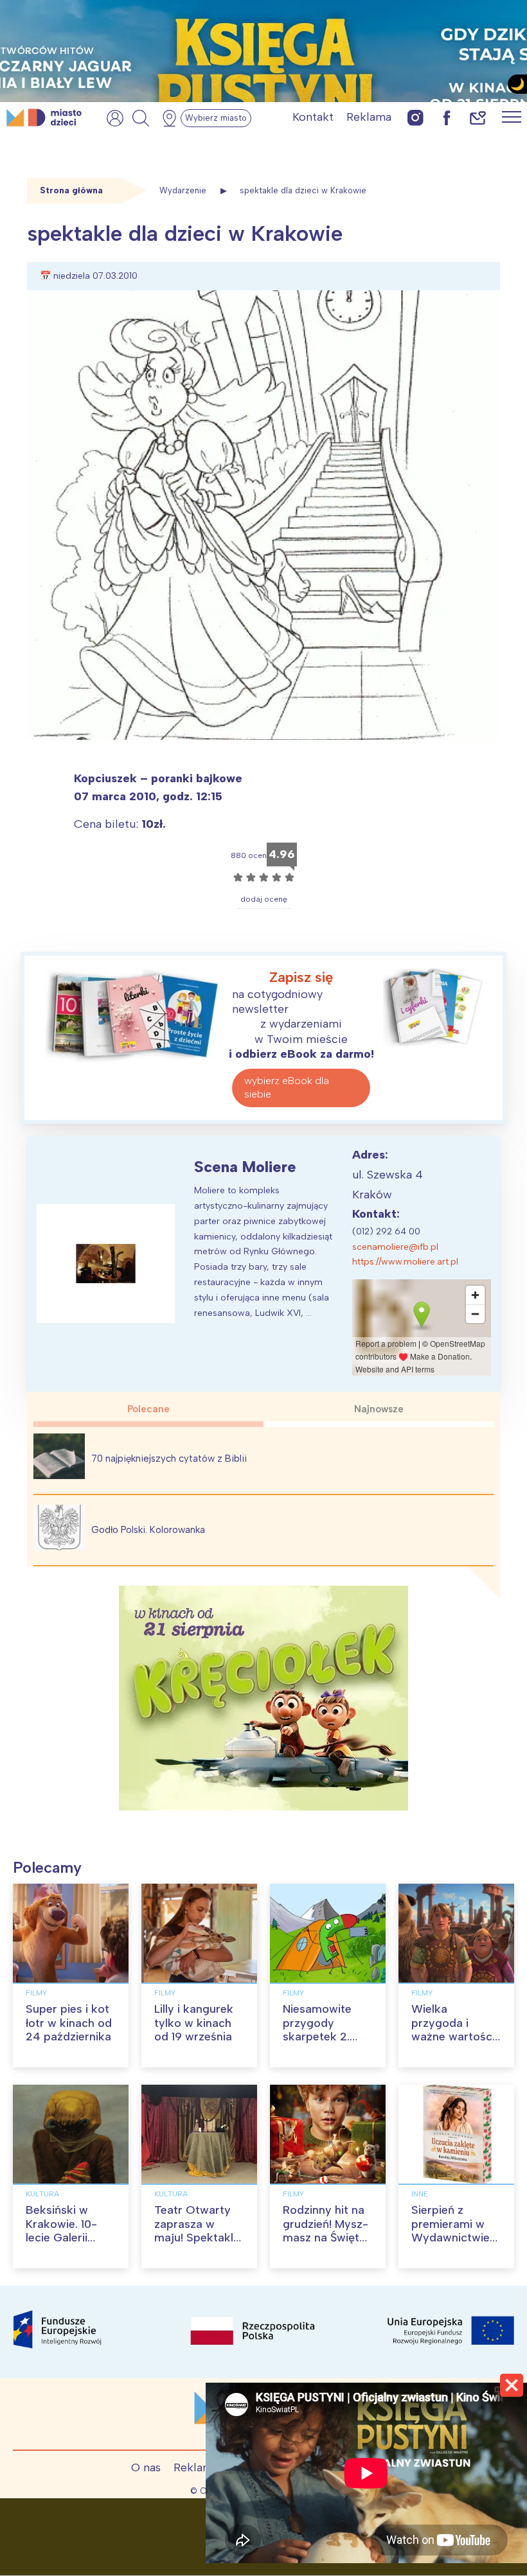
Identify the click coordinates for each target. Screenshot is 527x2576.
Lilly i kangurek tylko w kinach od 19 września (194, 2023)
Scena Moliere (245, 1167)
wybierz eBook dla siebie (287, 1087)
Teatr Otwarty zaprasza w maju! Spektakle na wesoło (197, 2231)
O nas (146, 2467)
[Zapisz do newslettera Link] (478, 117)
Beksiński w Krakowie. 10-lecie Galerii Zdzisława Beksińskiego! (62, 2238)
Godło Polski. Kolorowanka (148, 1530)
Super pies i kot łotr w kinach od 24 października (69, 2023)
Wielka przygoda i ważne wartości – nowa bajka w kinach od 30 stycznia (454, 2044)
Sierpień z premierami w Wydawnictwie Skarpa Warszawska (451, 2238)
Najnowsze (379, 1409)
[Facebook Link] (447, 117)
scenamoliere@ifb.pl (395, 1247)
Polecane (148, 1409)
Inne (420, 2194)
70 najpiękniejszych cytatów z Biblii (169, 1459)
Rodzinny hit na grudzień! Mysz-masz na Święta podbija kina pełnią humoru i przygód (326, 2245)
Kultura (42, 2194)
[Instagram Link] (415, 117)
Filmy (36, 1993)
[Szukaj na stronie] (141, 118)
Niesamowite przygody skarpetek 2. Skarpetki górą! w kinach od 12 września (324, 2044)
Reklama (369, 117)
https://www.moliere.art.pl (405, 1262)
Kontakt (313, 117)
